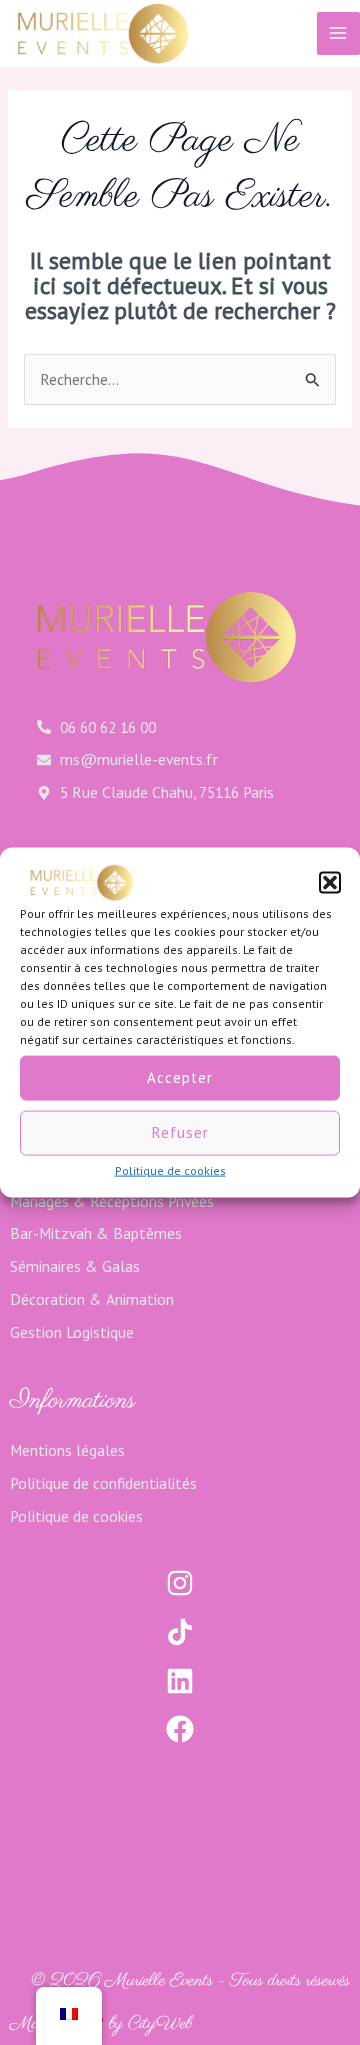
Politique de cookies (170, 1169)
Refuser (180, 1132)
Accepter (180, 1077)
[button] (330, 882)
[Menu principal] (338, 33)
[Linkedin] (180, 1681)
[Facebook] (180, 1729)
